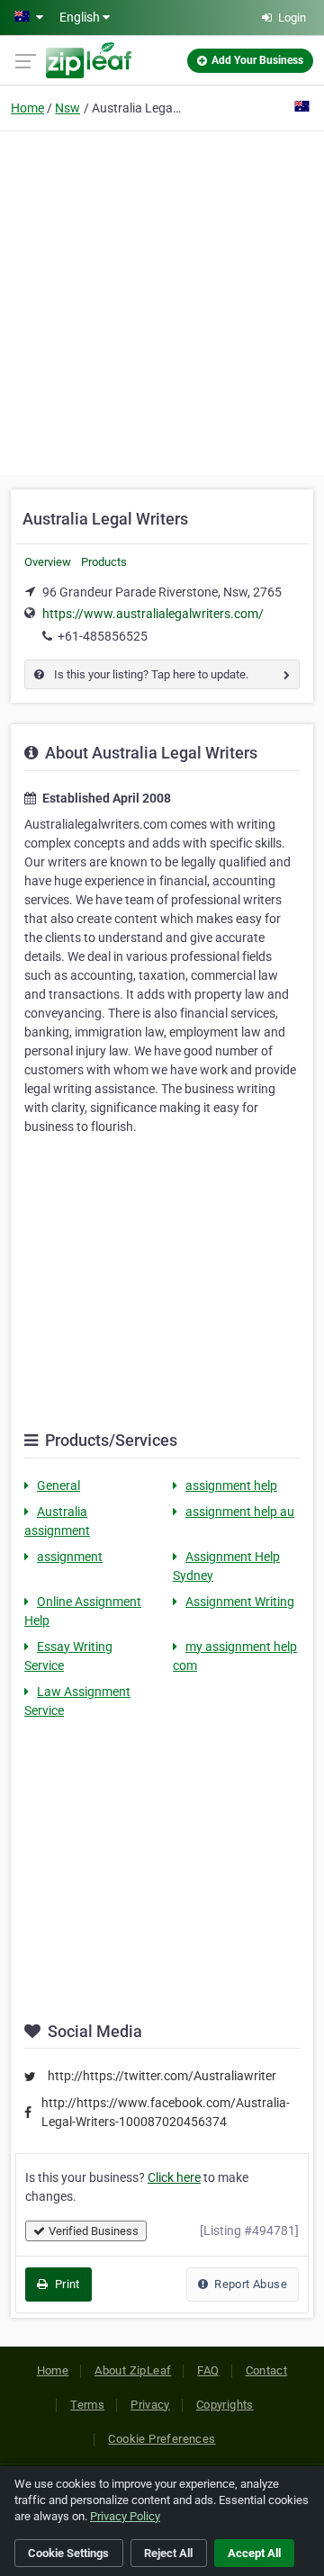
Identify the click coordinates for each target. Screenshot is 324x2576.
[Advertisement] (162, 301)
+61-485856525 (103, 636)
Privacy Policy (125, 2516)
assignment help (231, 1485)
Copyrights (225, 2405)
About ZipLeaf (133, 2370)
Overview (48, 562)
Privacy (150, 2405)
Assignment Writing (240, 1602)
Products (104, 562)
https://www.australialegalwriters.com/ (153, 614)
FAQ (208, 2370)
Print (65, 2284)
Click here (174, 2177)
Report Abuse (249, 2284)
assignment (70, 1557)
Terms (87, 2405)
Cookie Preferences (162, 2439)
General (58, 1485)
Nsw (67, 108)
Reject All (168, 2553)
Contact (267, 2370)
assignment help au (240, 1512)
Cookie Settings (68, 2553)
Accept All (254, 2553)
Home (27, 108)
